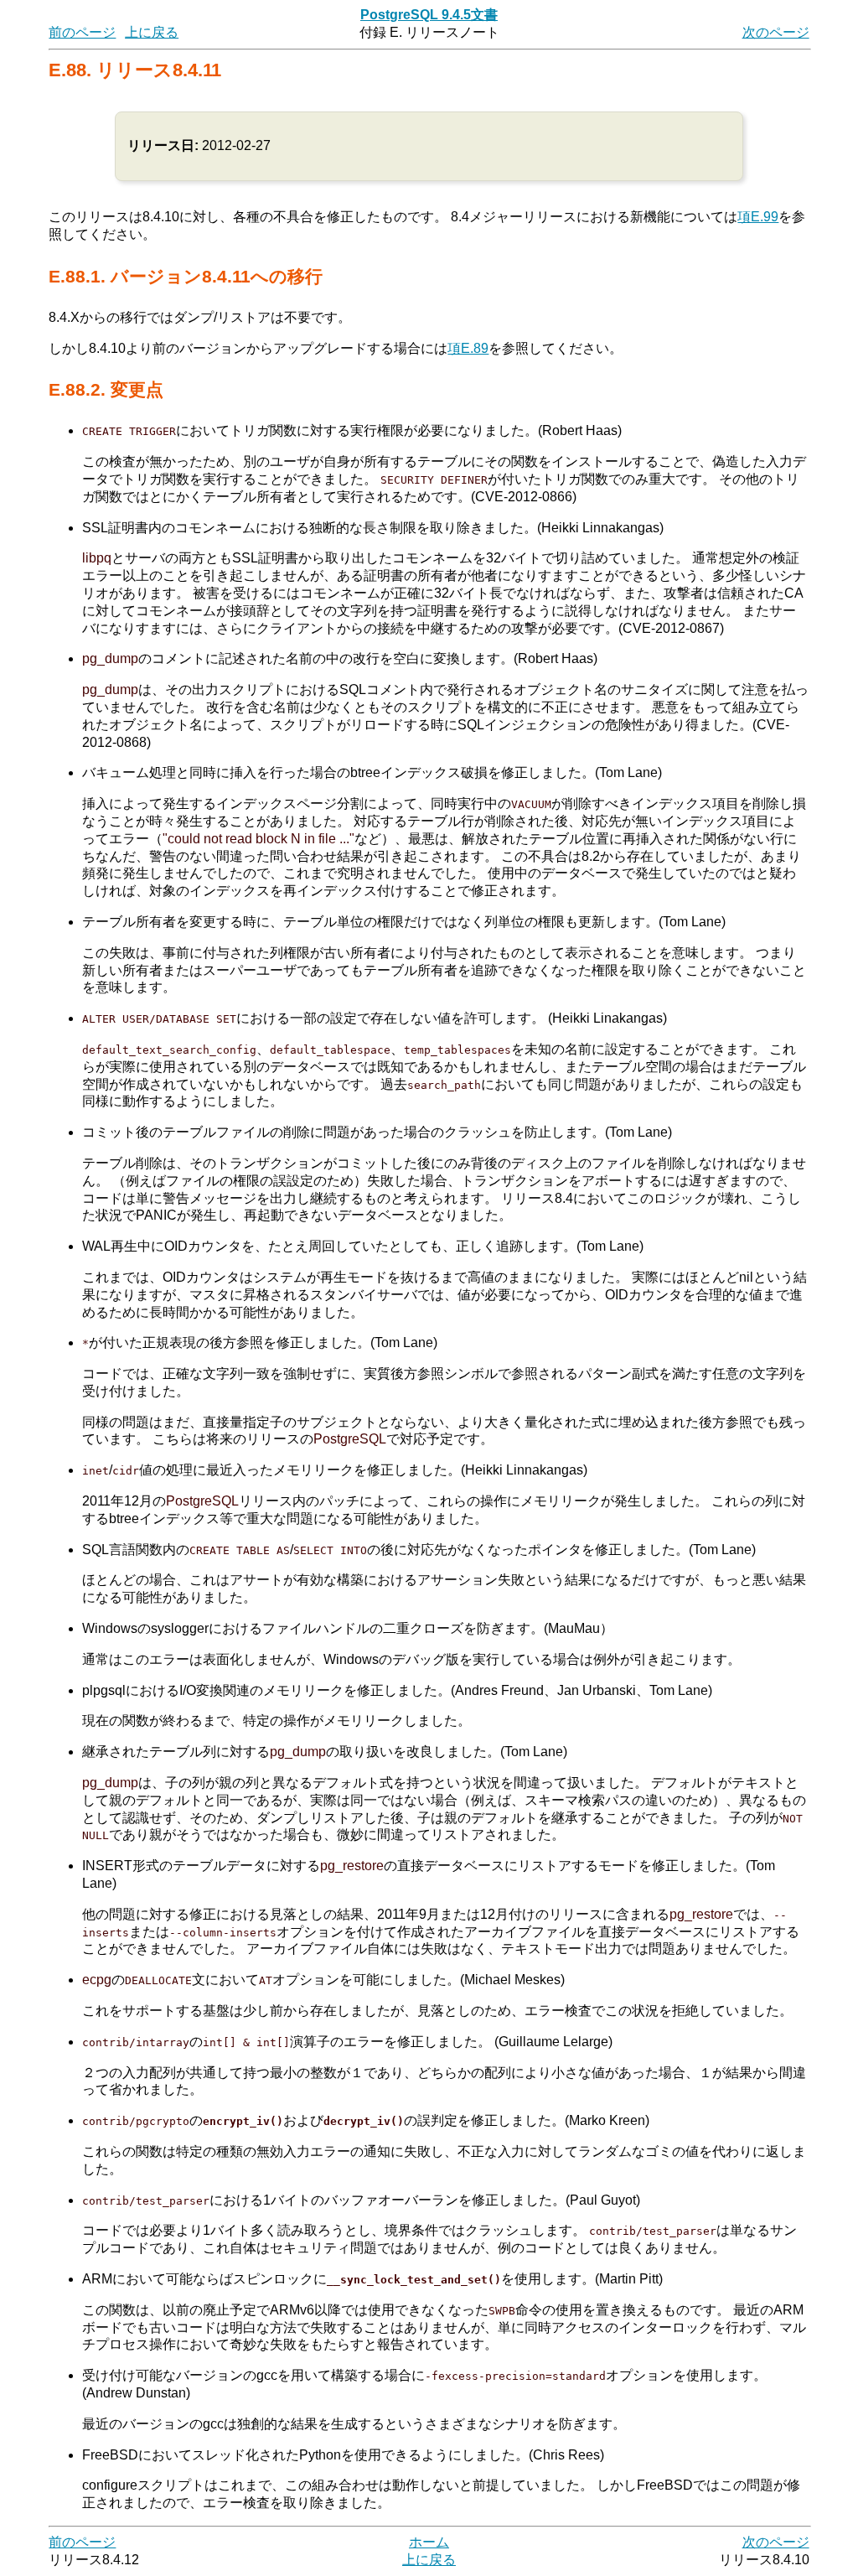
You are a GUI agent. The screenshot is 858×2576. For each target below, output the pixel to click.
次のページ (776, 32)
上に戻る (152, 32)
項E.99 (758, 217)
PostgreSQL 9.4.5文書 (429, 15)
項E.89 (468, 348)
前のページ (82, 32)
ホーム (429, 2542)
